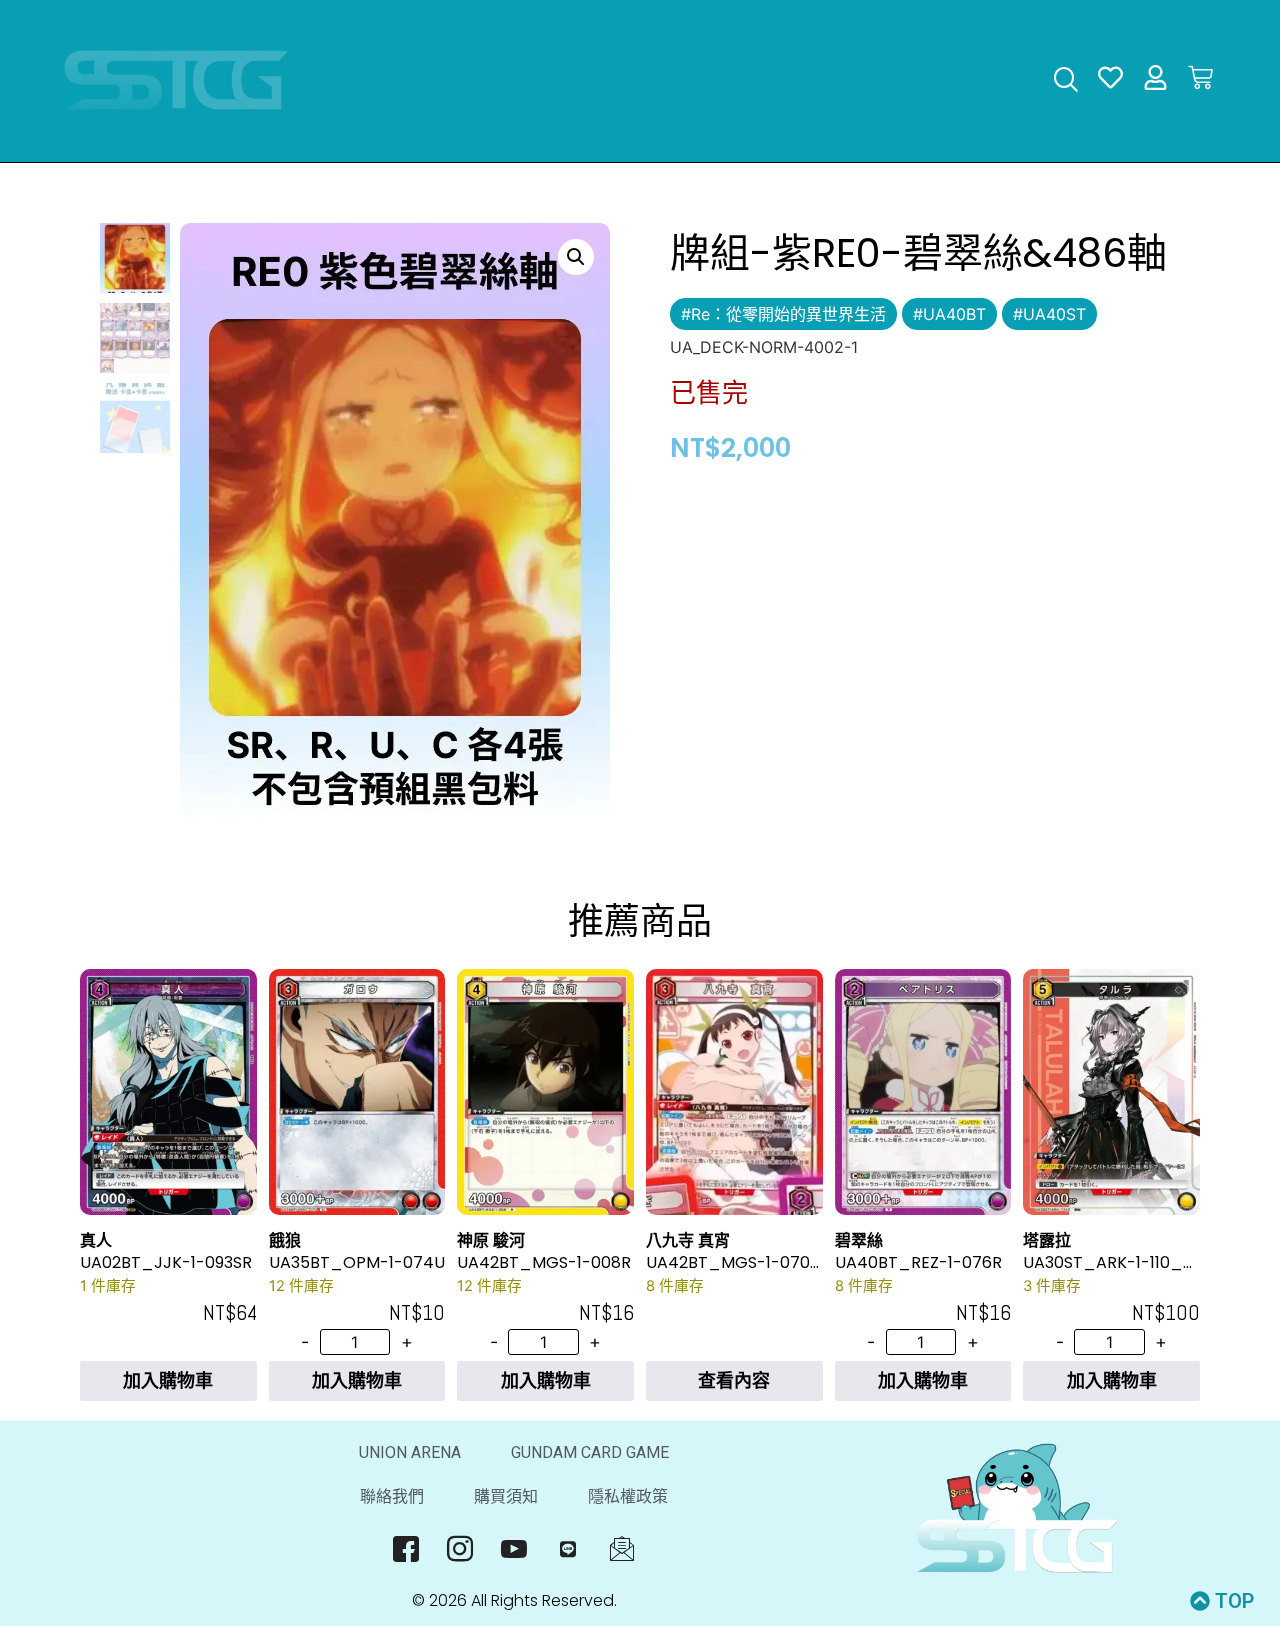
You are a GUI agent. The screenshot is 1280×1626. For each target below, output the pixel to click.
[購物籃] (1200, 77)
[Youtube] (514, 1549)
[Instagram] (460, 1549)
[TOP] (1200, 1601)
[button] (576, 257)
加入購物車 (168, 1380)
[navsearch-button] (1065, 81)
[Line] (568, 1549)
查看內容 (734, 1380)
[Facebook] (406, 1549)
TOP (1234, 1601)
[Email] (622, 1549)
